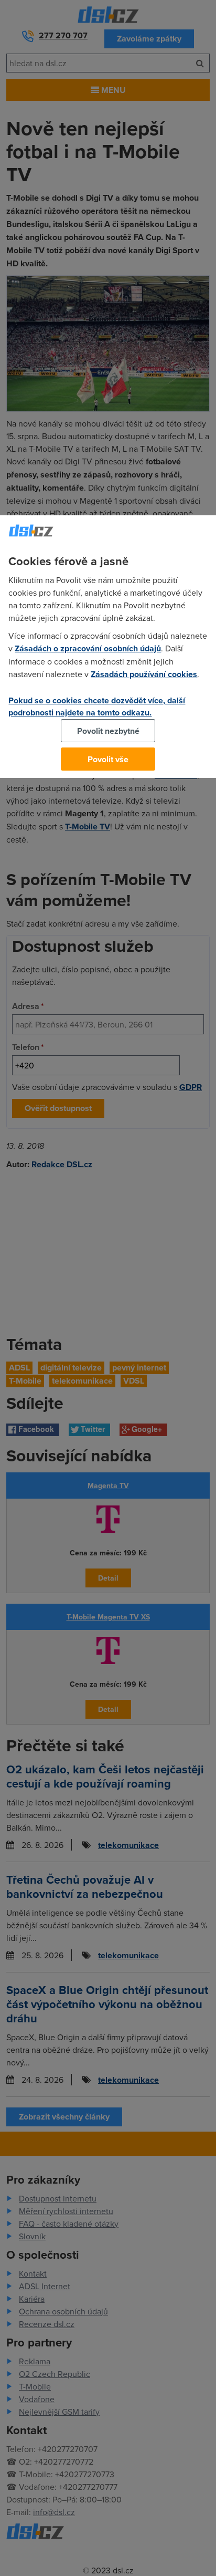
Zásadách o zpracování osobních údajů (88, 648)
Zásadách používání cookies (144, 674)
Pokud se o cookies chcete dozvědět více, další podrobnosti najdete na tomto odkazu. (97, 707)
